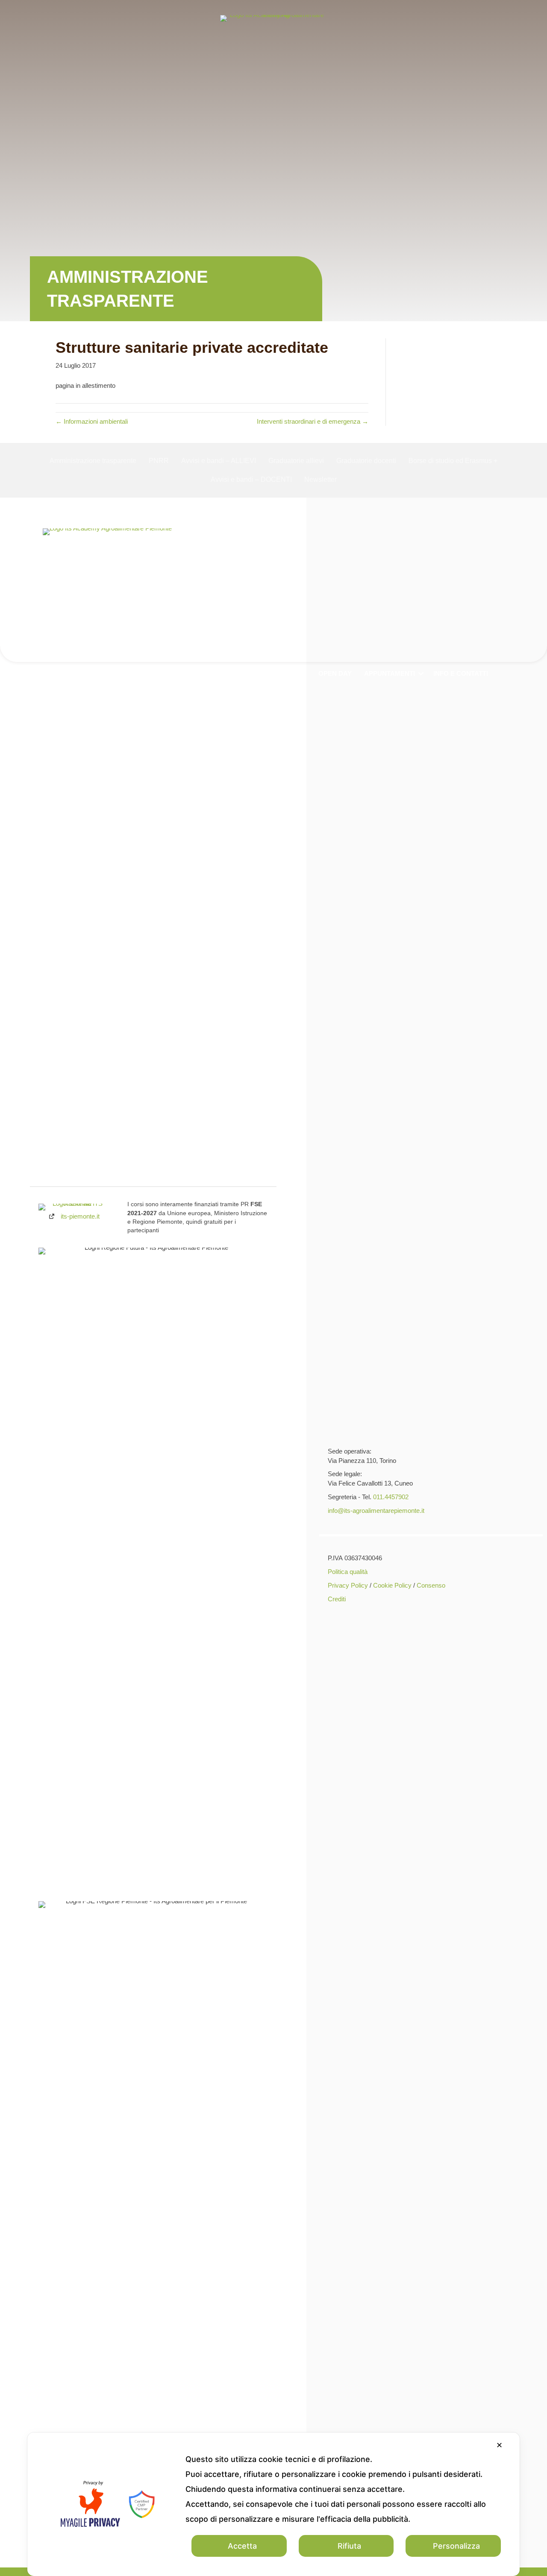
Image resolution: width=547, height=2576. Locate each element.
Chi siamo (94, 673)
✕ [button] (499, 2445)
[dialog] (273, 2504)
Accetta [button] (242, 2546)
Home (54, 673)
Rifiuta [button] (349, 2546)
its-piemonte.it (80, 1216)
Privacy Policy (348, 1585)
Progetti (184, 673)
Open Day (335, 673)
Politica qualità (348, 1572)
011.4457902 (391, 1497)
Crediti (337, 1599)
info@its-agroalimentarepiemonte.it (376, 1511)
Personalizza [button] (456, 2546)
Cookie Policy (392, 1585)
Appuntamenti (390, 673)
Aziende (292, 673)
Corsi (139, 673)
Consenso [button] (431, 1585)
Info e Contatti (461, 673)
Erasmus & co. (239, 673)
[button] (117, 673)
